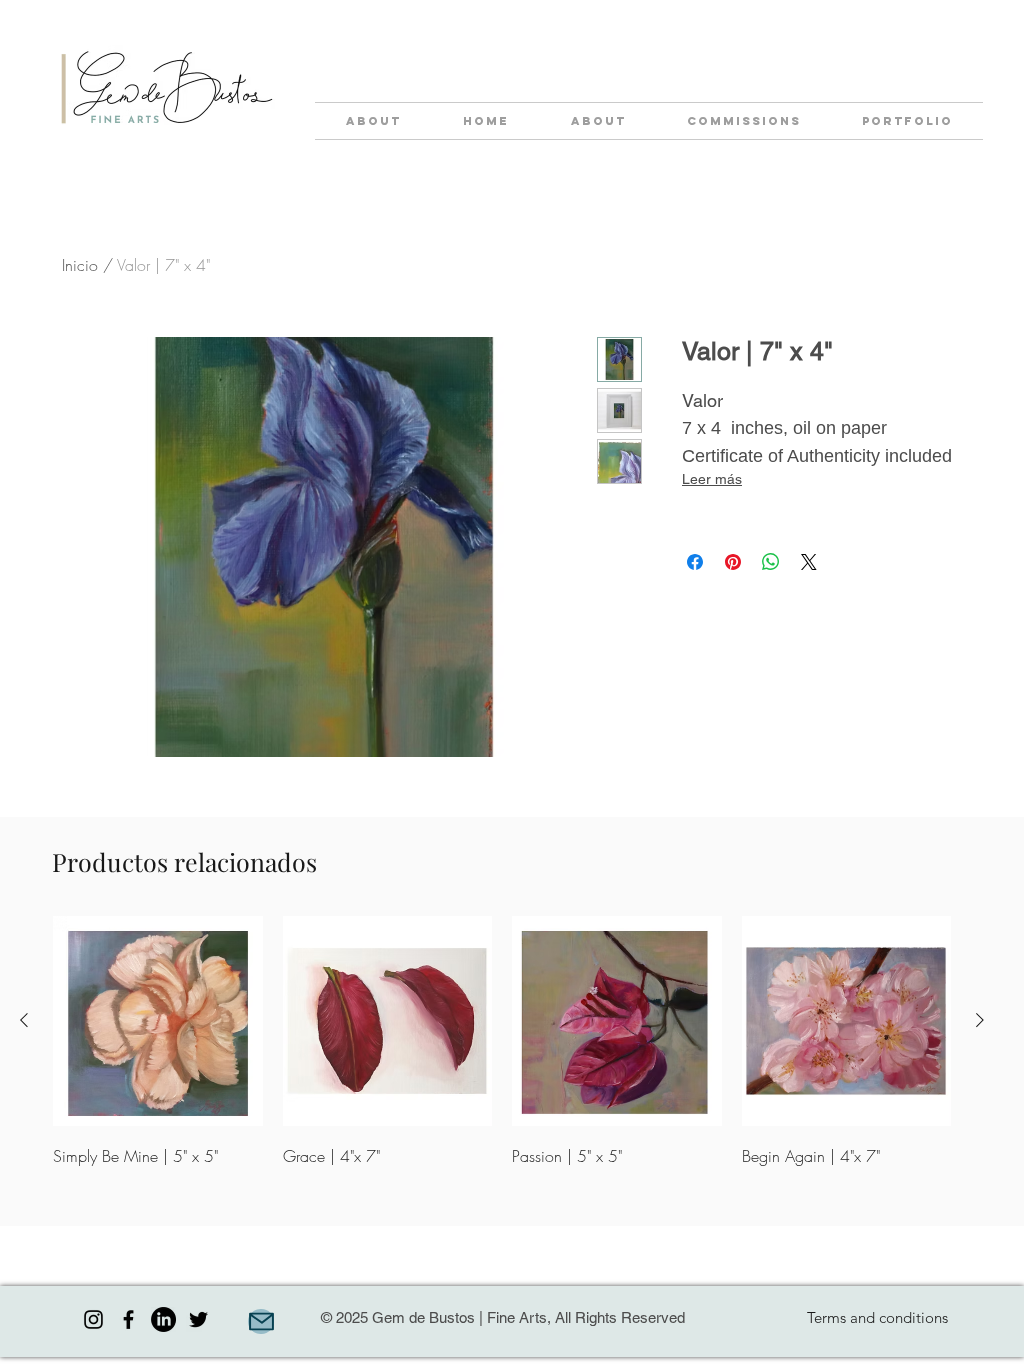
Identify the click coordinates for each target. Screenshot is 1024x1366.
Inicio (80, 265)
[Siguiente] (980, 1020)
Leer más (712, 479)
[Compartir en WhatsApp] (771, 562)
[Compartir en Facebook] (695, 562)
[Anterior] (24, 1020)
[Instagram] (93, 1319)
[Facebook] (128, 1319)
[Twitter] (198, 1319)
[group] (502, 1057)
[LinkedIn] (163, 1319)
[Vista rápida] (158, 1021)
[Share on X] (809, 562)
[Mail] (261, 1321)
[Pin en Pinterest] (733, 562)
